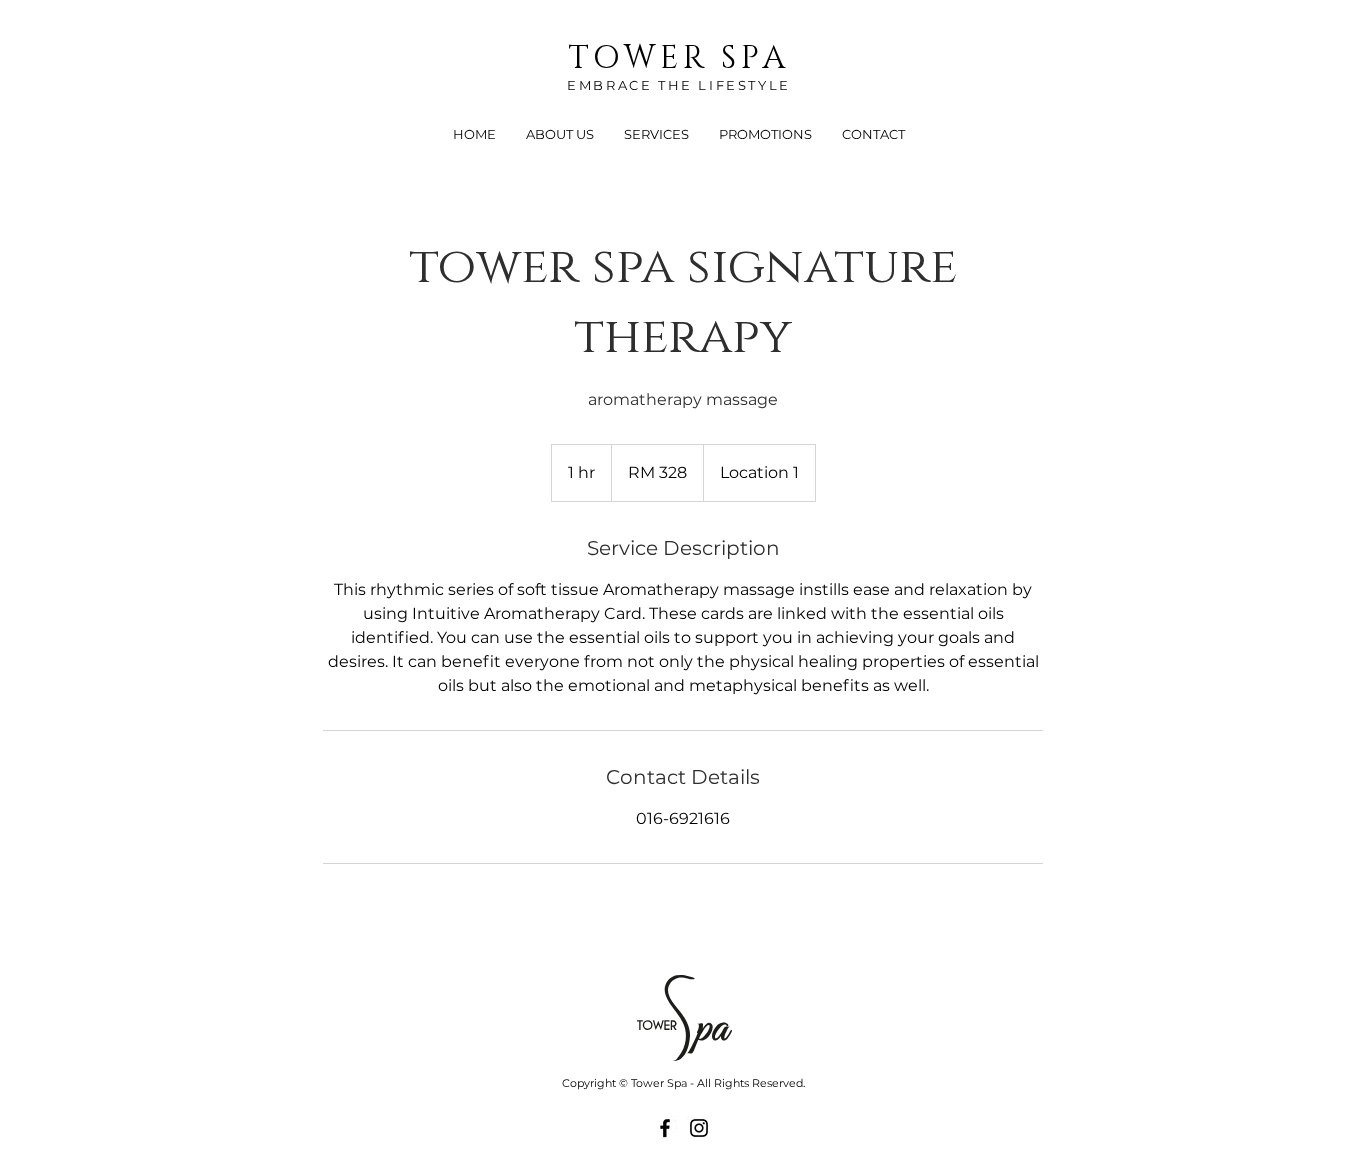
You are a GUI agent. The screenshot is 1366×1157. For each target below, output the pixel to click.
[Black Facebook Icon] (665, 1128)
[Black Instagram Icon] (699, 1128)
